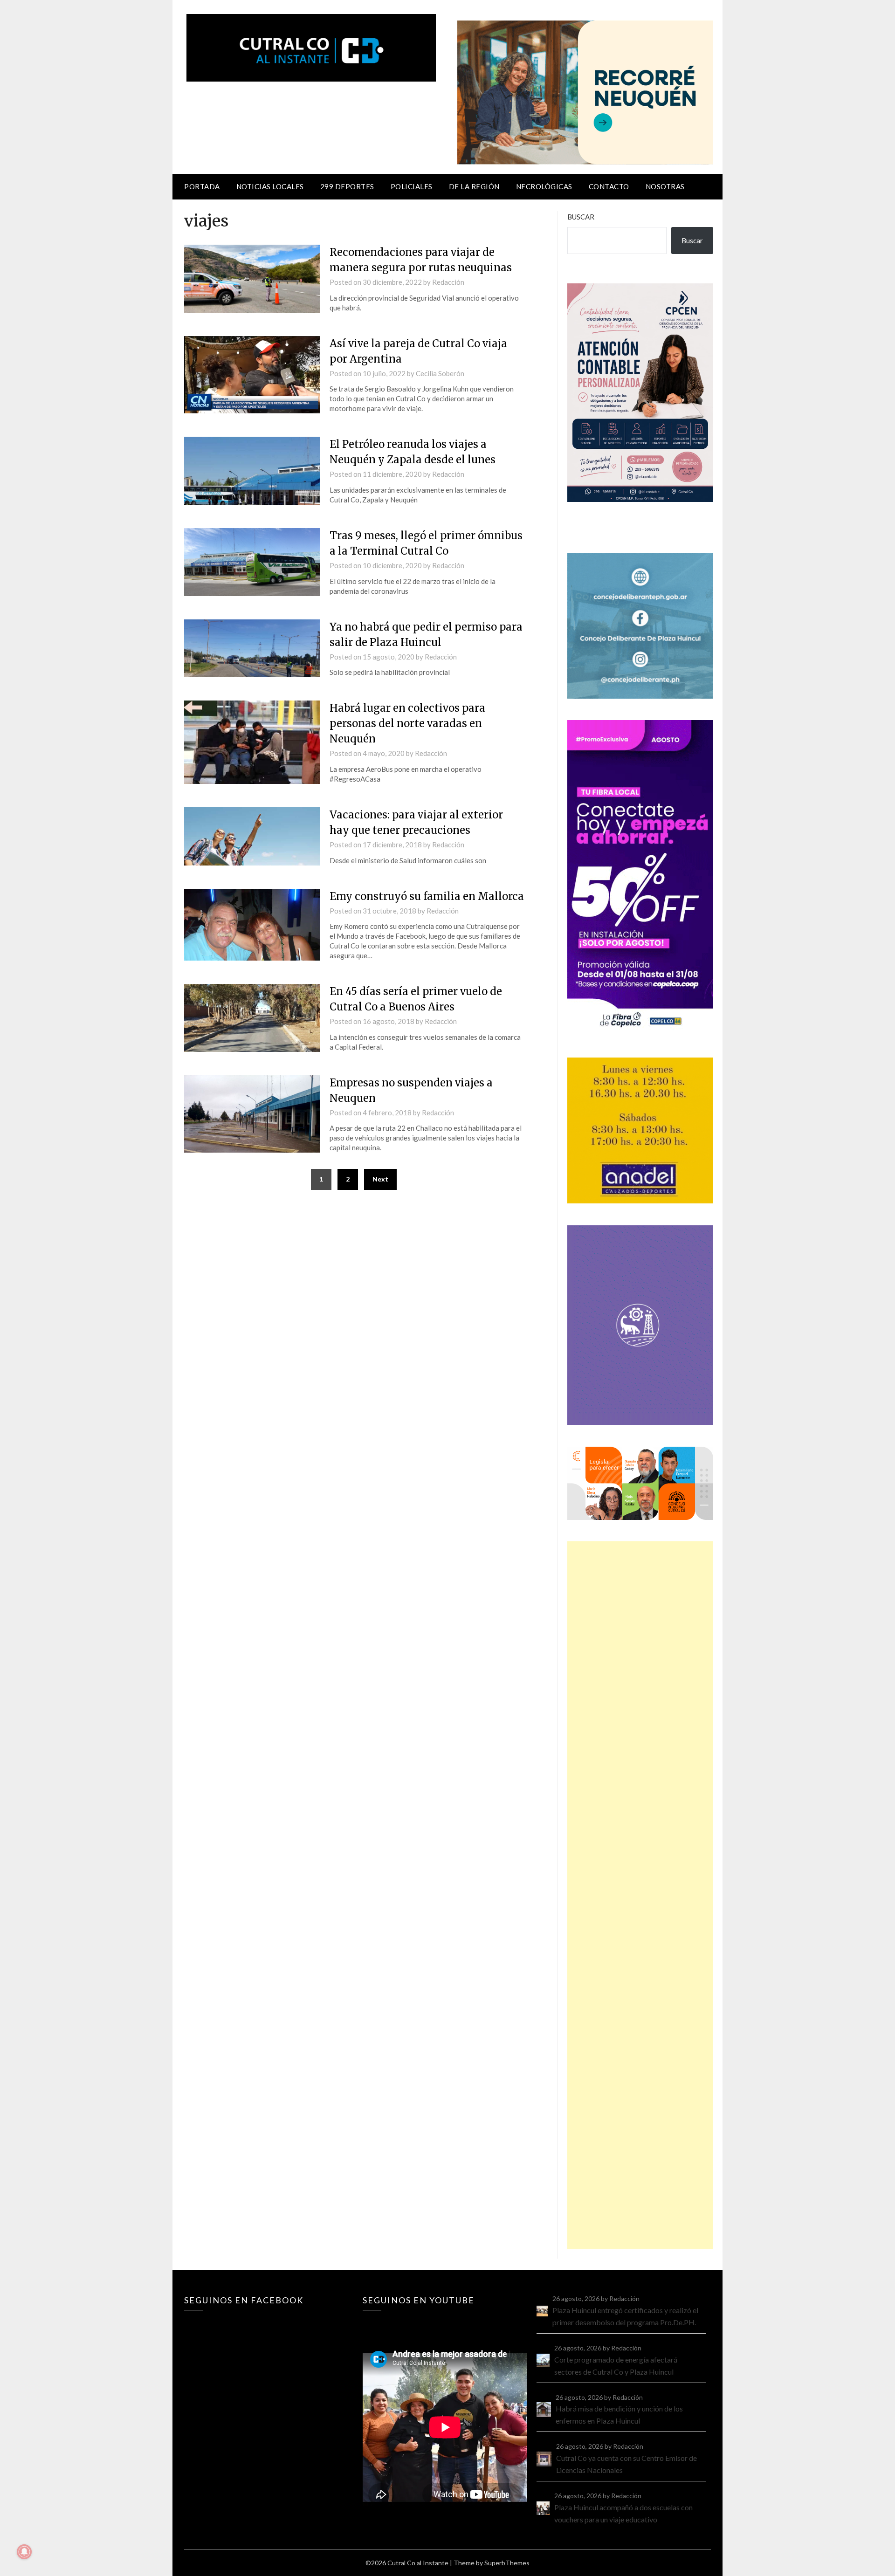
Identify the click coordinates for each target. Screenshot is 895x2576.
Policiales (412, 186)
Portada (202, 186)
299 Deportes (347, 186)
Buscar (581, 217)
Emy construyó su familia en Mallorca (427, 896)
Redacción (448, 282)
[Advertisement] (640, 1895)
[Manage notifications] (24, 2552)
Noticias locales (270, 186)
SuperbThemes (507, 2563)
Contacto (609, 186)
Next (380, 1179)
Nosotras (665, 186)
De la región (474, 186)
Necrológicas (544, 186)
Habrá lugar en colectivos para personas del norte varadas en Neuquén (407, 723)
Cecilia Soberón (440, 373)
